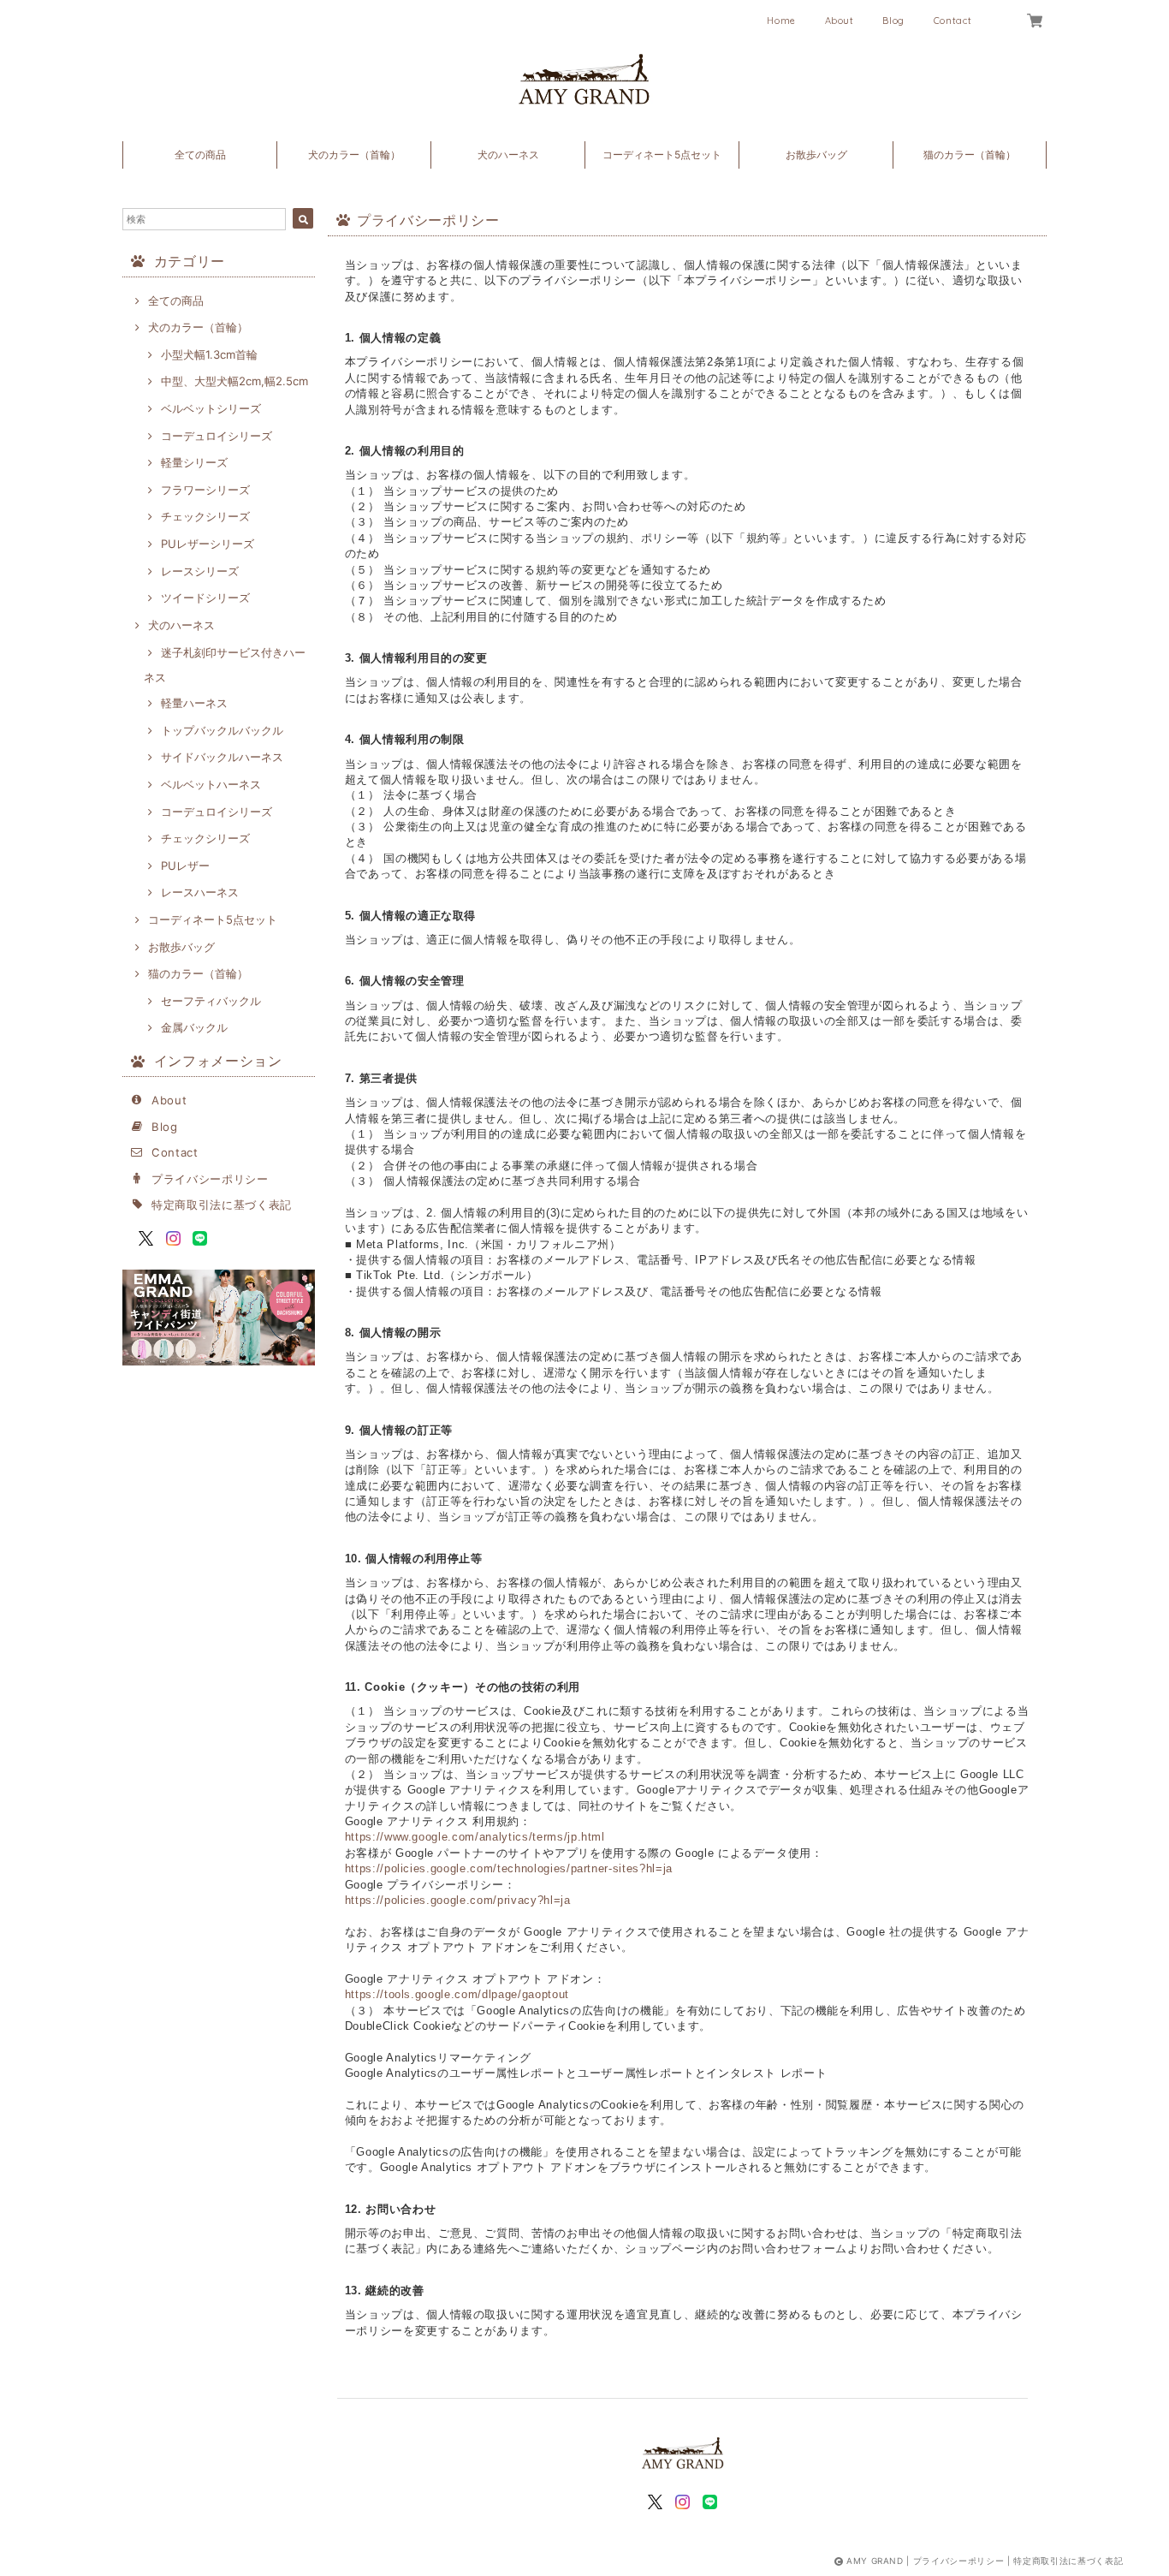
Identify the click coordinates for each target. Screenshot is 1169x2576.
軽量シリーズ (194, 462)
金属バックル (194, 1027)
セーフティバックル (211, 1001)
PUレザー (185, 866)
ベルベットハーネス (211, 784)
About (840, 21)
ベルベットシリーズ (211, 408)
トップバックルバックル (222, 730)
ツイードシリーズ (205, 598)
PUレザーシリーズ (208, 544)
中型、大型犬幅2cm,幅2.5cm (234, 381)
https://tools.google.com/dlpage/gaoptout (457, 1994)
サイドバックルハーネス (222, 757)
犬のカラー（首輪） (354, 155)
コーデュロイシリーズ (217, 436)
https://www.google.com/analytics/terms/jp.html (475, 1837)
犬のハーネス (508, 155)
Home (781, 21)
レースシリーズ (200, 571)
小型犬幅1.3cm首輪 (209, 354)
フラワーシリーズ (205, 490)
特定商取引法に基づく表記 (222, 1205)
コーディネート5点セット (662, 155)
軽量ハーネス (194, 703)
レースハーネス (200, 892)
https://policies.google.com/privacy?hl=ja (458, 1900)
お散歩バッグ (816, 155)
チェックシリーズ (205, 516)
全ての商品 (200, 155)
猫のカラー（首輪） (970, 155)
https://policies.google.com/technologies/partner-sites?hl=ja (509, 1868)
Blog (893, 21)
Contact (953, 21)
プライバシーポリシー (210, 1179)
